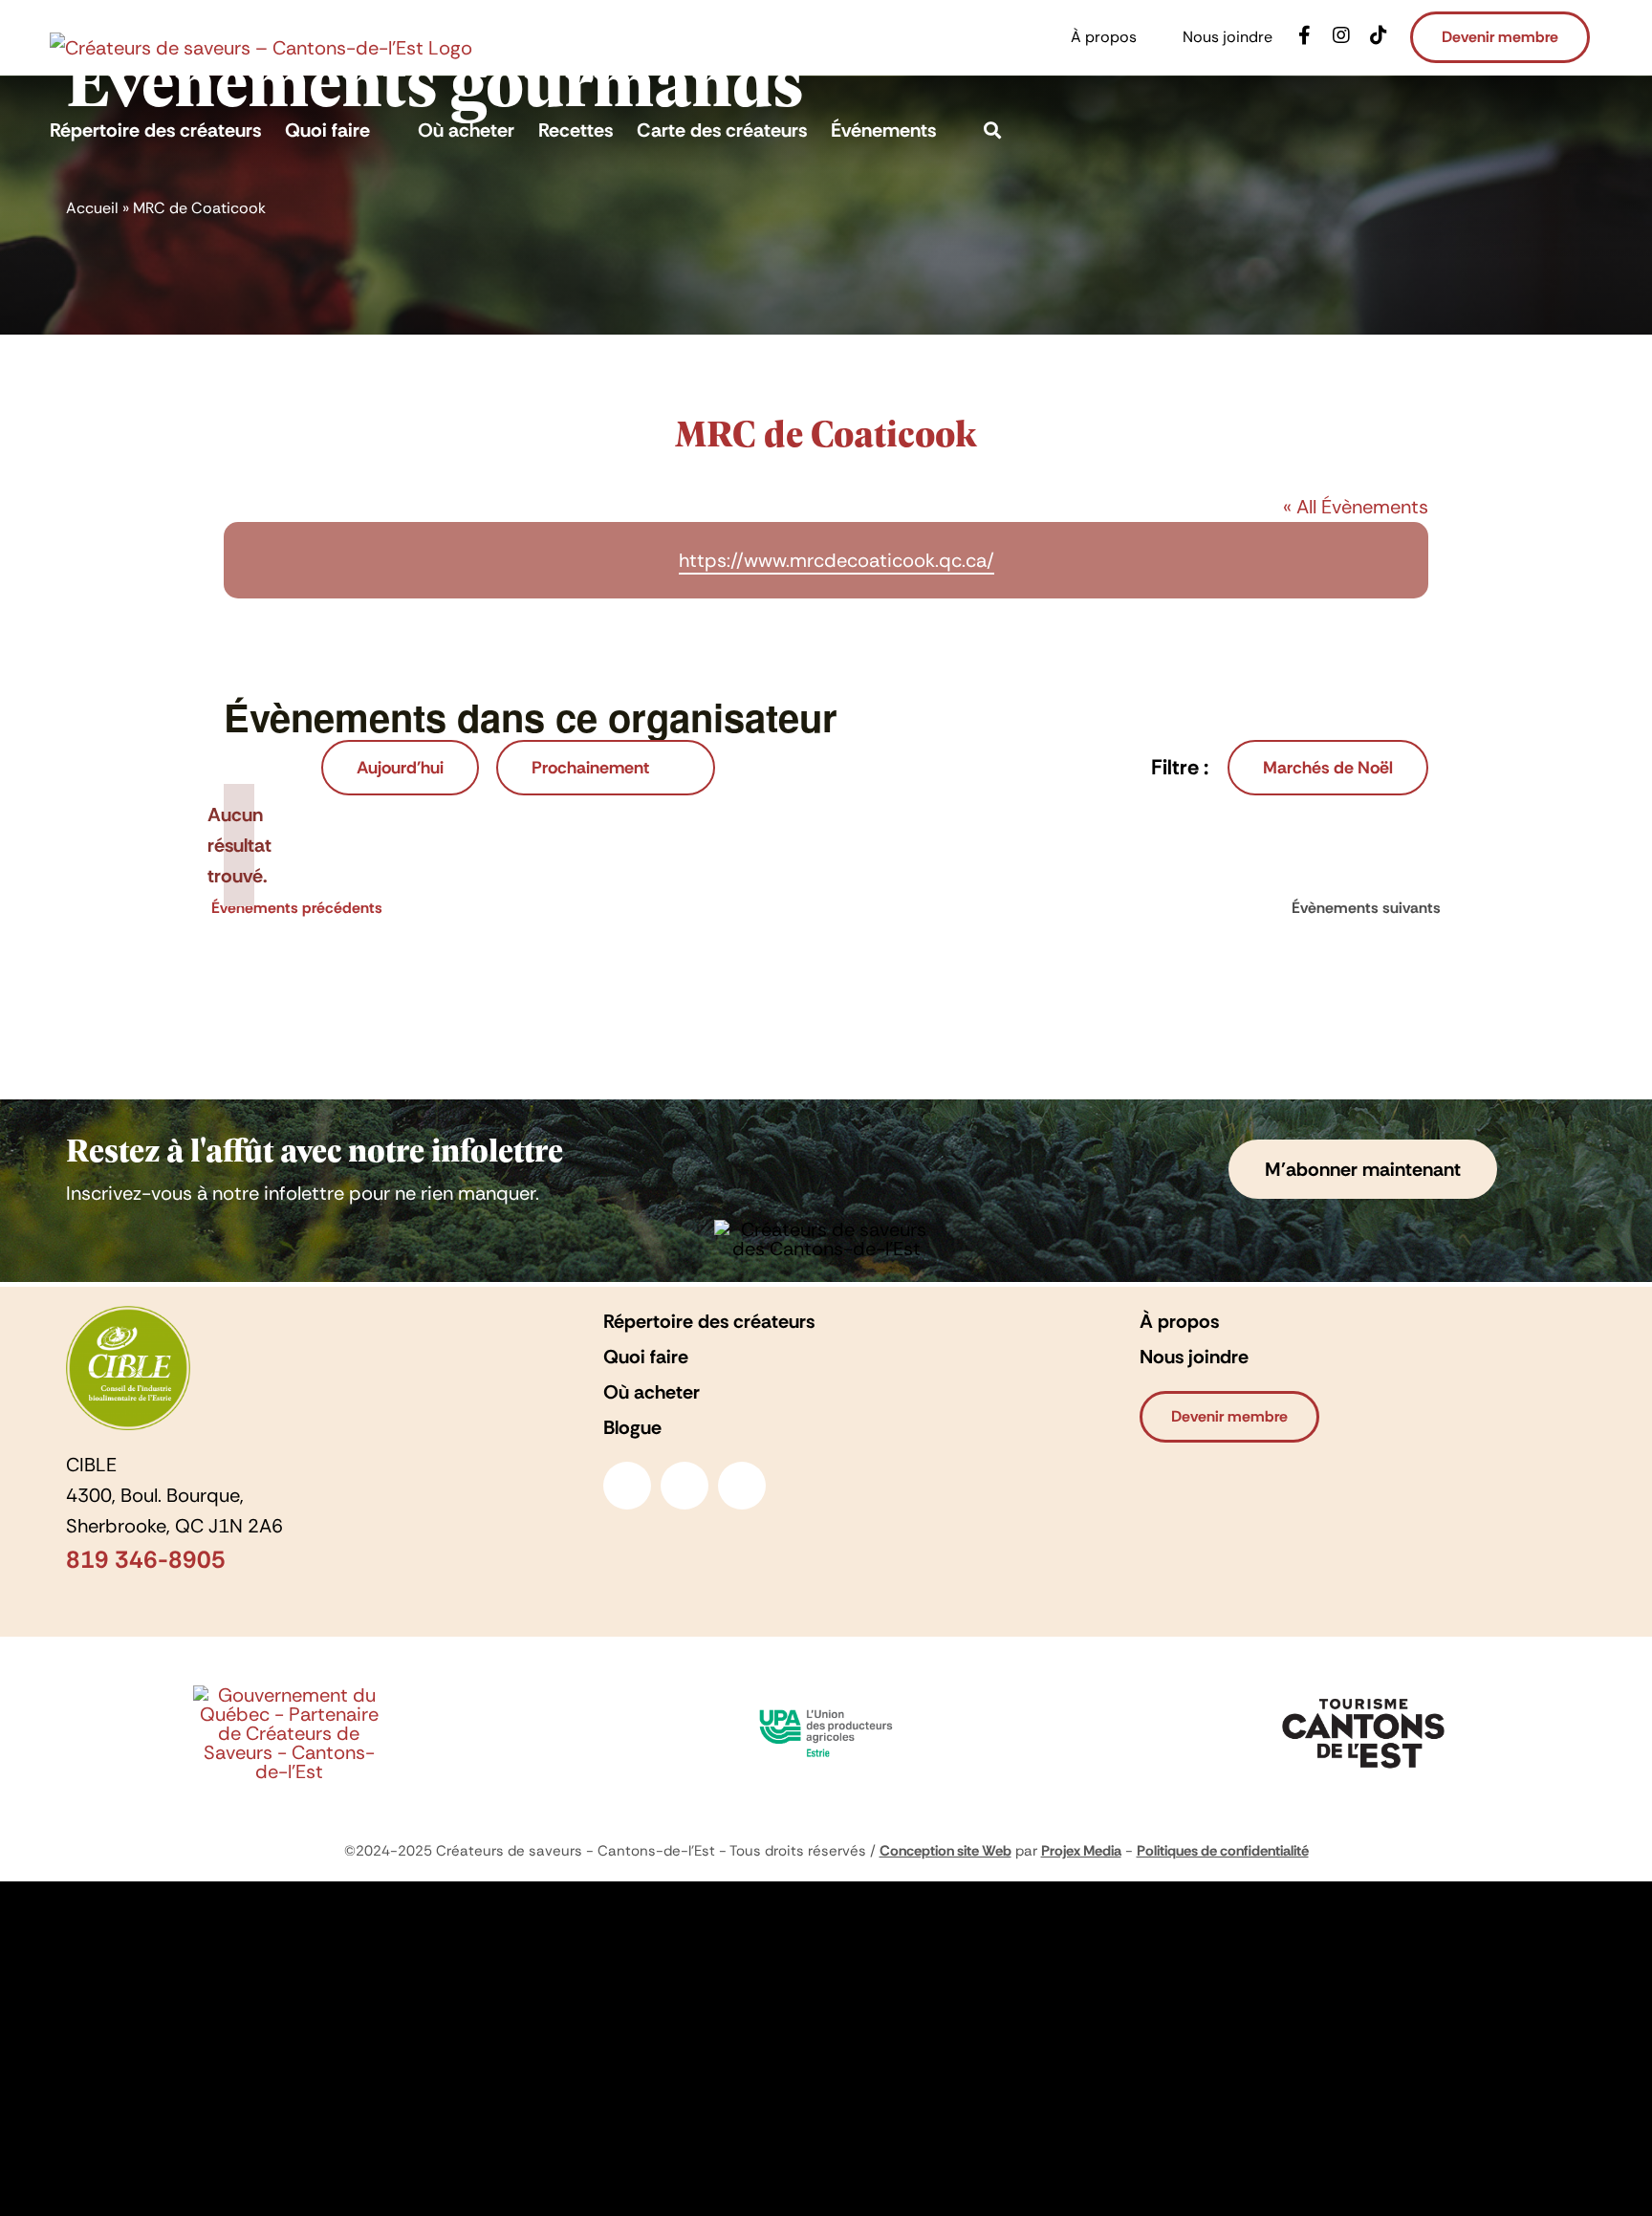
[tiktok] (742, 1486)
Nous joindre (1194, 1357)
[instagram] (685, 1486)
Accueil (92, 208)
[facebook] (627, 1486)
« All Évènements (1356, 507)
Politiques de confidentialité (1223, 1851)
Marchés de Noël (1328, 768)
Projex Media (1081, 1851)
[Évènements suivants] (293, 769)
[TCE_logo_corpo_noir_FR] (1363, 1694)
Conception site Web (946, 1851)
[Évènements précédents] (257, 769)
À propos (1179, 1321)
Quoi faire (646, 1357)
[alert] (239, 845)
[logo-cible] (128, 1315)
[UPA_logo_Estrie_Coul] (826, 1705)
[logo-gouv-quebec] (289, 1695)
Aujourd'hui (400, 768)
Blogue (632, 1427)
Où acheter (652, 1392)
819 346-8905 (146, 1560)
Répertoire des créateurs (709, 1321)
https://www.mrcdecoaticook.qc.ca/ (837, 560)
